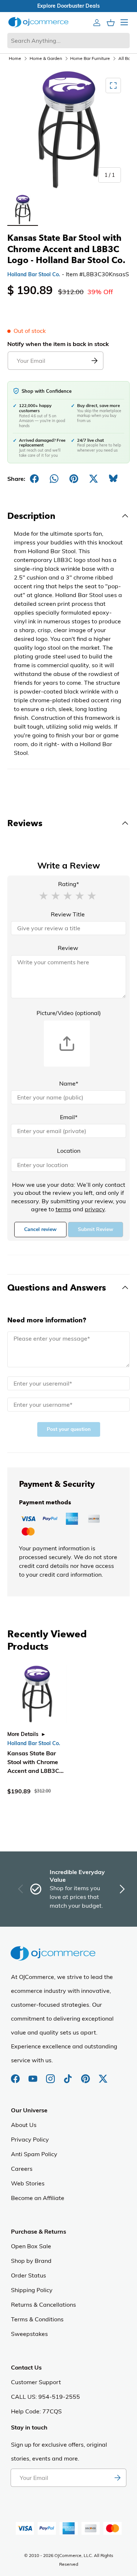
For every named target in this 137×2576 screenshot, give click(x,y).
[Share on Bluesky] (113, 479)
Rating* (68, 884)
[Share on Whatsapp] (54, 479)
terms (63, 1209)
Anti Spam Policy (34, 2154)
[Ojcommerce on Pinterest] (86, 2075)
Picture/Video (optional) (69, 1013)
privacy (95, 1209)
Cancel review (40, 1229)
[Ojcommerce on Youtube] (34, 2075)
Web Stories (28, 2183)
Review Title (68, 914)
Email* (69, 1117)
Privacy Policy (30, 2139)
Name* (69, 1083)
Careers (22, 2169)
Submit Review (96, 1229)
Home (15, 58)
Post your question (69, 1429)
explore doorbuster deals (68, 6)
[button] (43, 895)
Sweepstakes (29, 2334)
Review (68, 948)
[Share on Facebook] (34, 479)
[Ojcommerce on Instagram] (51, 2075)
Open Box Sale (31, 2246)
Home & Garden (46, 58)
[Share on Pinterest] (74, 479)
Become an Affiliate (38, 2198)
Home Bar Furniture (90, 58)
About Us (24, 2125)
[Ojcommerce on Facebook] (16, 2075)
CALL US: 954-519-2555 (45, 2397)
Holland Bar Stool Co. (34, 274)
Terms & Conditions (37, 2319)
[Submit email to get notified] (94, 361)
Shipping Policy (32, 2290)
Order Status (28, 2275)
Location (69, 1151)
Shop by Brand (31, 2261)
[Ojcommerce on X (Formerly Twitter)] (103, 2075)
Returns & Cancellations (43, 2305)
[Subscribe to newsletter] (117, 2478)
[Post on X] (94, 479)
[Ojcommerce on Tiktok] (69, 2075)
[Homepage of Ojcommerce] (38, 22)
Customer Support (36, 2382)
